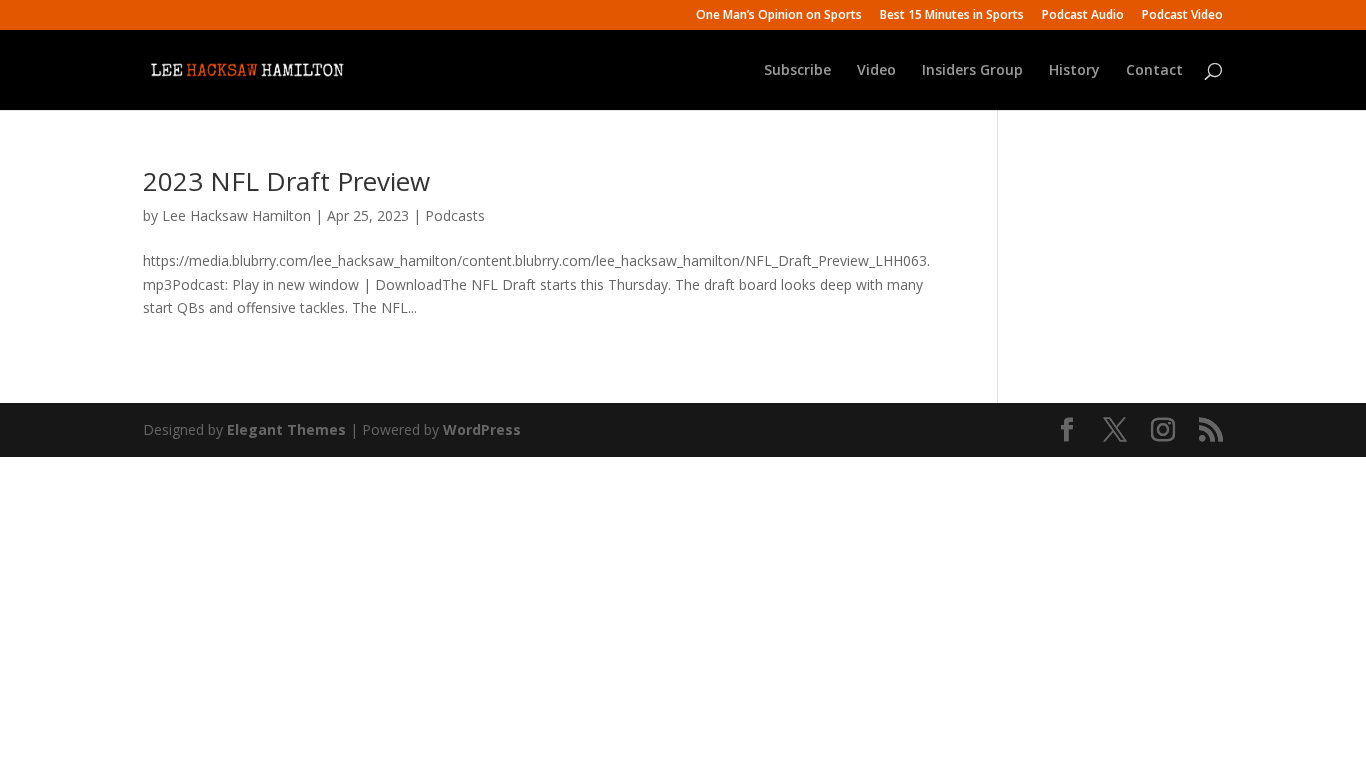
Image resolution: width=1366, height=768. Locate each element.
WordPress (482, 429)
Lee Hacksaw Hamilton (236, 215)
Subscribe (797, 71)
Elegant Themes (286, 429)
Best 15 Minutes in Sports (952, 16)
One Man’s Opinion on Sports (779, 16)
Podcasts (455, 215)
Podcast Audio (1083, 16)
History (1074, 71)
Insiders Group (972, 71)
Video (876, 71)
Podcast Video (1182, 16)
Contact (1154, 71)
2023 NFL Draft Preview (286, 181)
